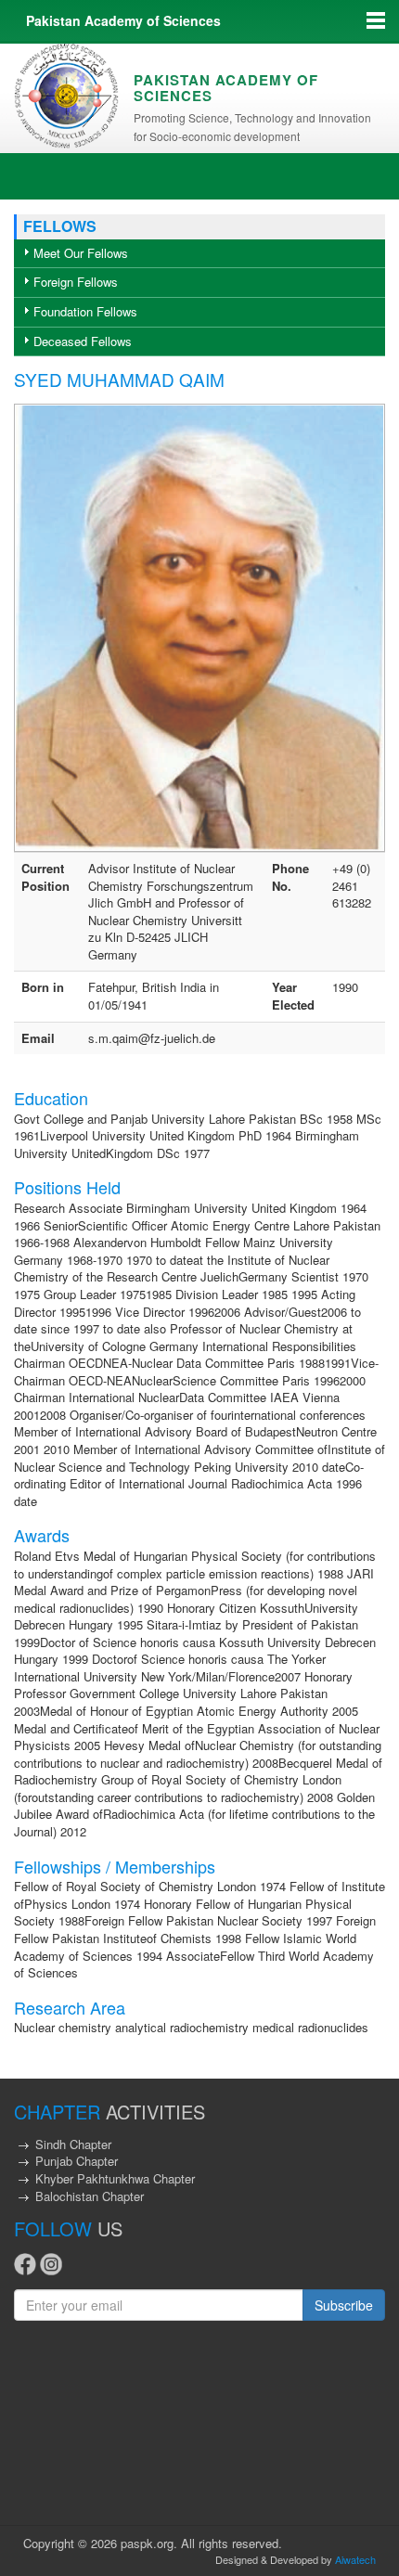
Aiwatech (355, 2559)
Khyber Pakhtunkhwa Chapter (115, 2178)
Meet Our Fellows (81, 253)
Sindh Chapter (73, 2144)
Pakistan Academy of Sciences (123, 20)
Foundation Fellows (85, 311)
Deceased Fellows (83, 341)
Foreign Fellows (76, 282)
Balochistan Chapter (90, 2196)
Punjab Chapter (77, 2161)
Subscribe (344, 2305)
